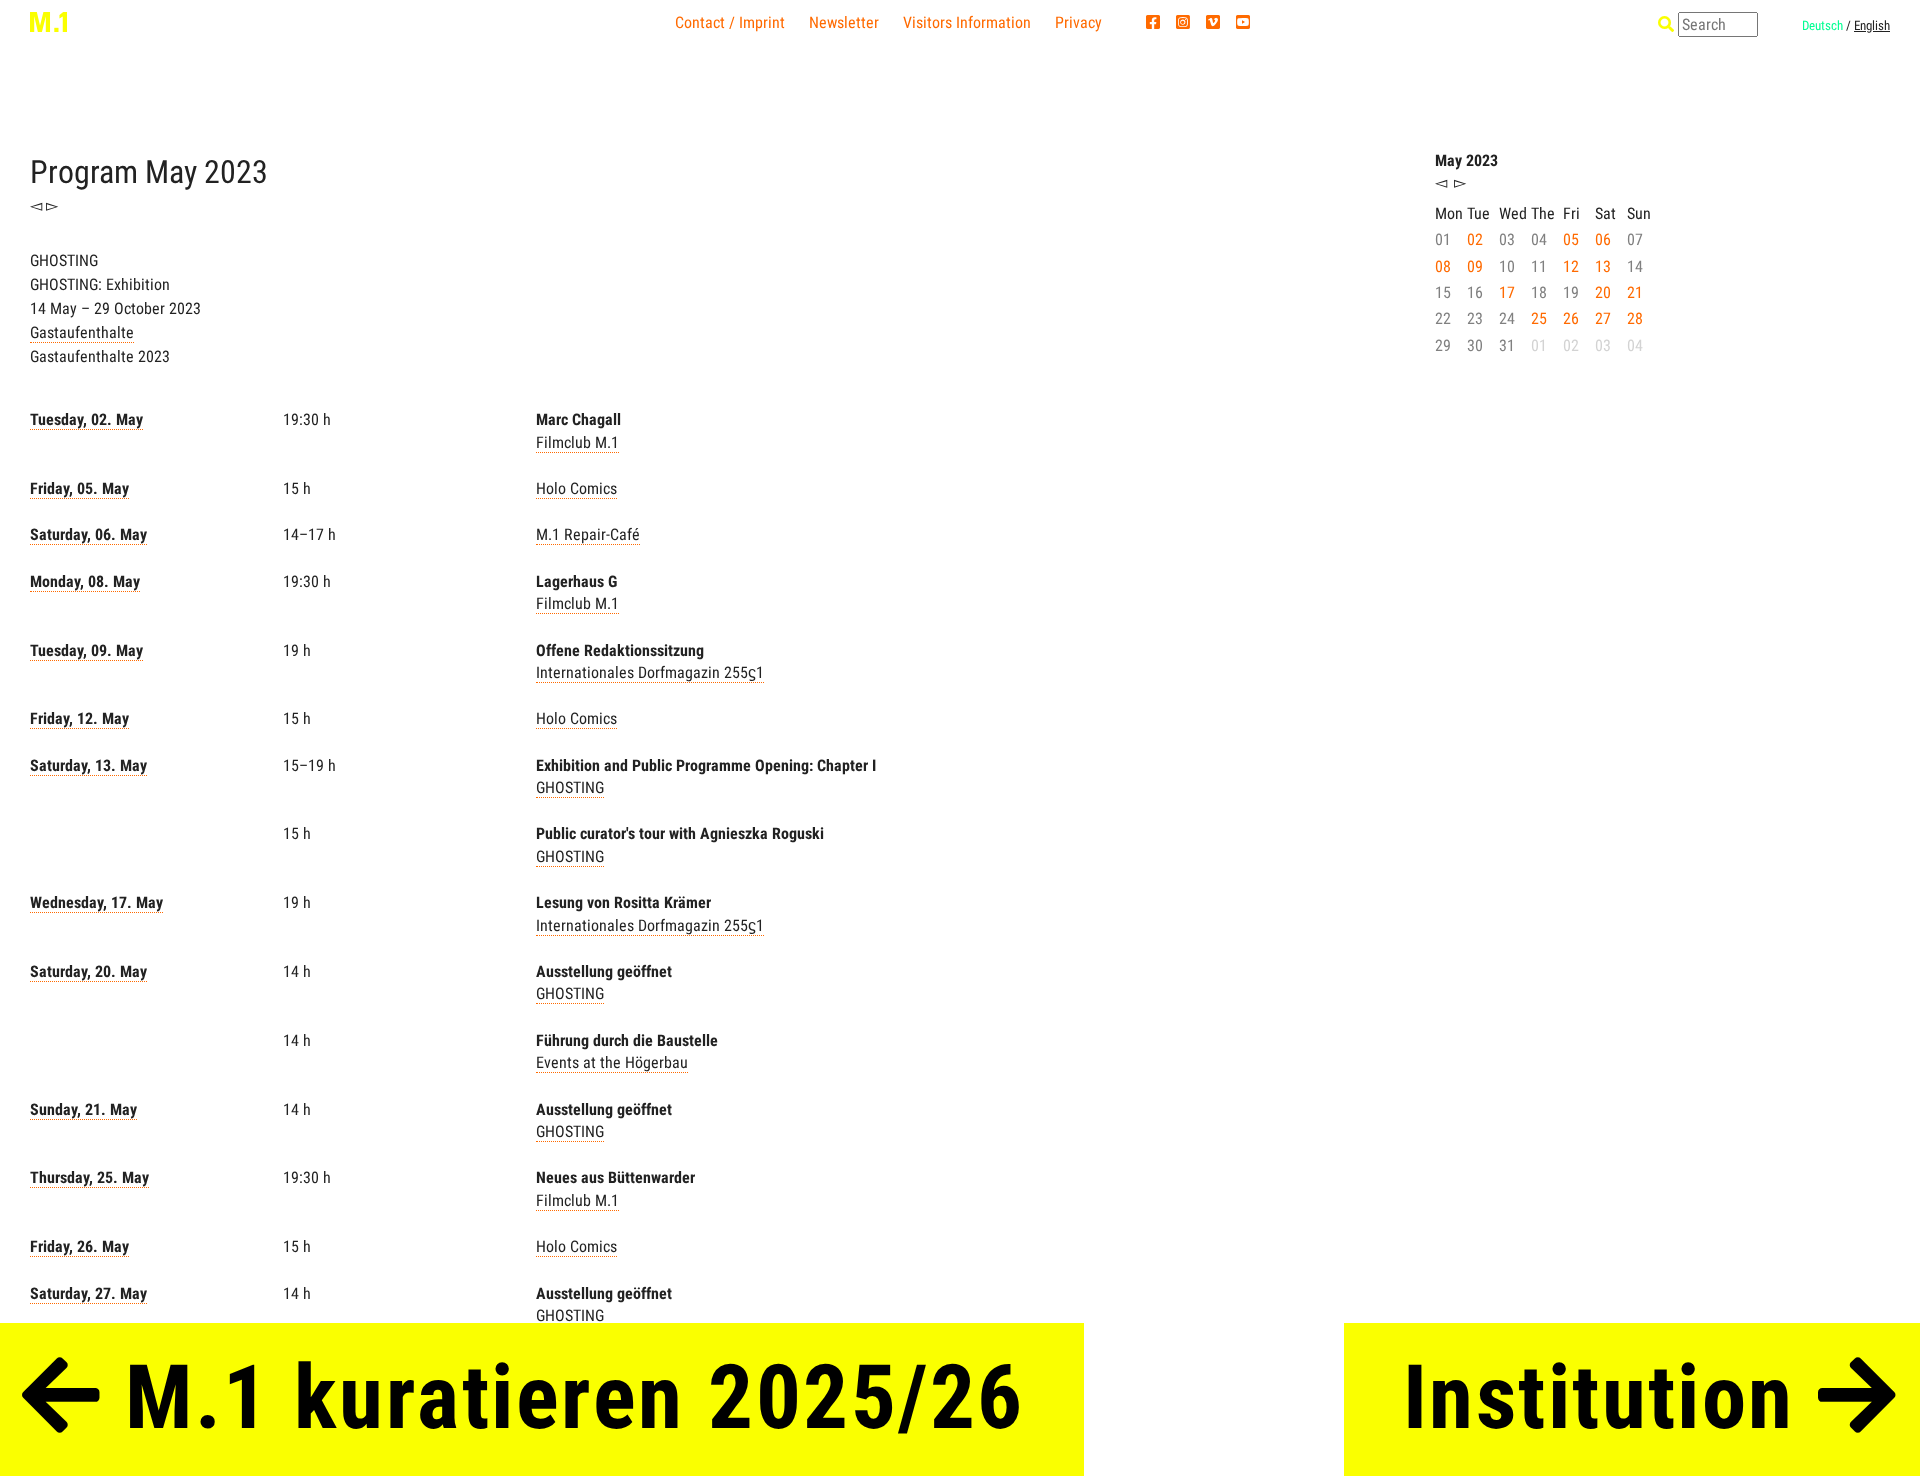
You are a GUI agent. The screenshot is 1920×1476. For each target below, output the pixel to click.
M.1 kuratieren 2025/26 (563, 1398)
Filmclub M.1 (577, 442)
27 (1603, 318)
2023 (236, 172)
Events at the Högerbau (612, 1062)
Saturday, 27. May (88, 1293)
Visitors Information (967, 22)
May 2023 (1466, 160)
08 (1443, 266)
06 (1603, 239)
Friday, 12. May (79, 718)
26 (1571, 318)
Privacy (1078, 22)
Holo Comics (576, 488)
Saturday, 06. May (88, 534)
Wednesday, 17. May (96, 902)
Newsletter (844, 22)
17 (1507, 292)
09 (1475, 266)
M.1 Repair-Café (588, 534)
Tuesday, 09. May (86, 650)
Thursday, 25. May (89, 1177)
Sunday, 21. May (83, 1109)
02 (1475, 239)
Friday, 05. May (79, 488)
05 (1571, 239)
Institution (1611, 1398)
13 (1603, 266)
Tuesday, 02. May (86, 419)
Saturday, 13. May (88, 765)
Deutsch (1822, 25)
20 (1603, 292)
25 (1539, 318)
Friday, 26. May (79, 1246)
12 (1571, 266)
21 (1635, 292)
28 (1635, 318)
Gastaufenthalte (82, 332)
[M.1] (48, 21)
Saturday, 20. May (88, 971)
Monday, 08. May (85, 581)
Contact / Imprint (730, 22)
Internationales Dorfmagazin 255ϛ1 (650, 672)
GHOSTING (570, 787)
